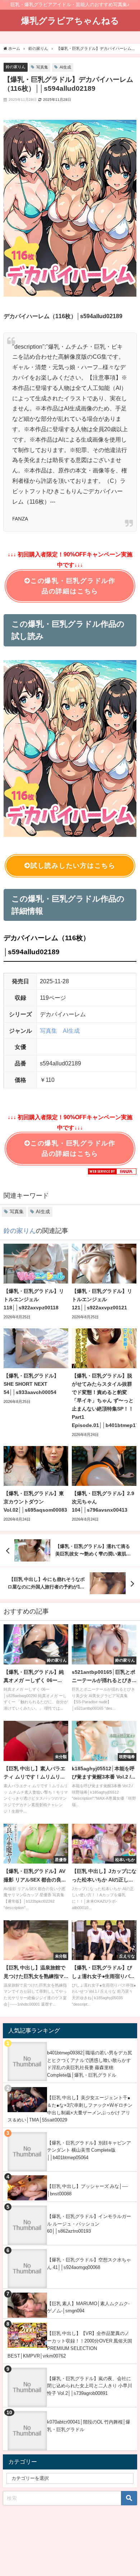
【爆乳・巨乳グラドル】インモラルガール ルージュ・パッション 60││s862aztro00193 (89, 2224)
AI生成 (65, 67)
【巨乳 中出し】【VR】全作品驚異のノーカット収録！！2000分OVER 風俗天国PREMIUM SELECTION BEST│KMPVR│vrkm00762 (70, 2344)
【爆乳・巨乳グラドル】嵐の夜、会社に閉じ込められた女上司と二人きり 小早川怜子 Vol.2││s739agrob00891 (90, 2386)
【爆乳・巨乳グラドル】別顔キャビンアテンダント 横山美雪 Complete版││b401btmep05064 (89, 2150)
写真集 (42, 67)
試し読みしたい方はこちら (73, 866)
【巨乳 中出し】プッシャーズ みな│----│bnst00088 (87, 2190)
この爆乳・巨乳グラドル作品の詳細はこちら (73, 586)
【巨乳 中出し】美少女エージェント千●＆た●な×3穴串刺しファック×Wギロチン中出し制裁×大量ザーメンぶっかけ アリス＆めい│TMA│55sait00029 (70, 2109)
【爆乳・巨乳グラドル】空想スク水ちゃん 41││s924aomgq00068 (89, 2264)
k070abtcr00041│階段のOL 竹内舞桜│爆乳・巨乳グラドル (89, 2426)
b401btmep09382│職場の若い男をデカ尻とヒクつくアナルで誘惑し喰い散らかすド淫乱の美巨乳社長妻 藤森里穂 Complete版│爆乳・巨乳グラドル (90, 2064)
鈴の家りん (16, 67)
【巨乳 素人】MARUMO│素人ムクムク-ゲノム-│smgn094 (88, 2307)
